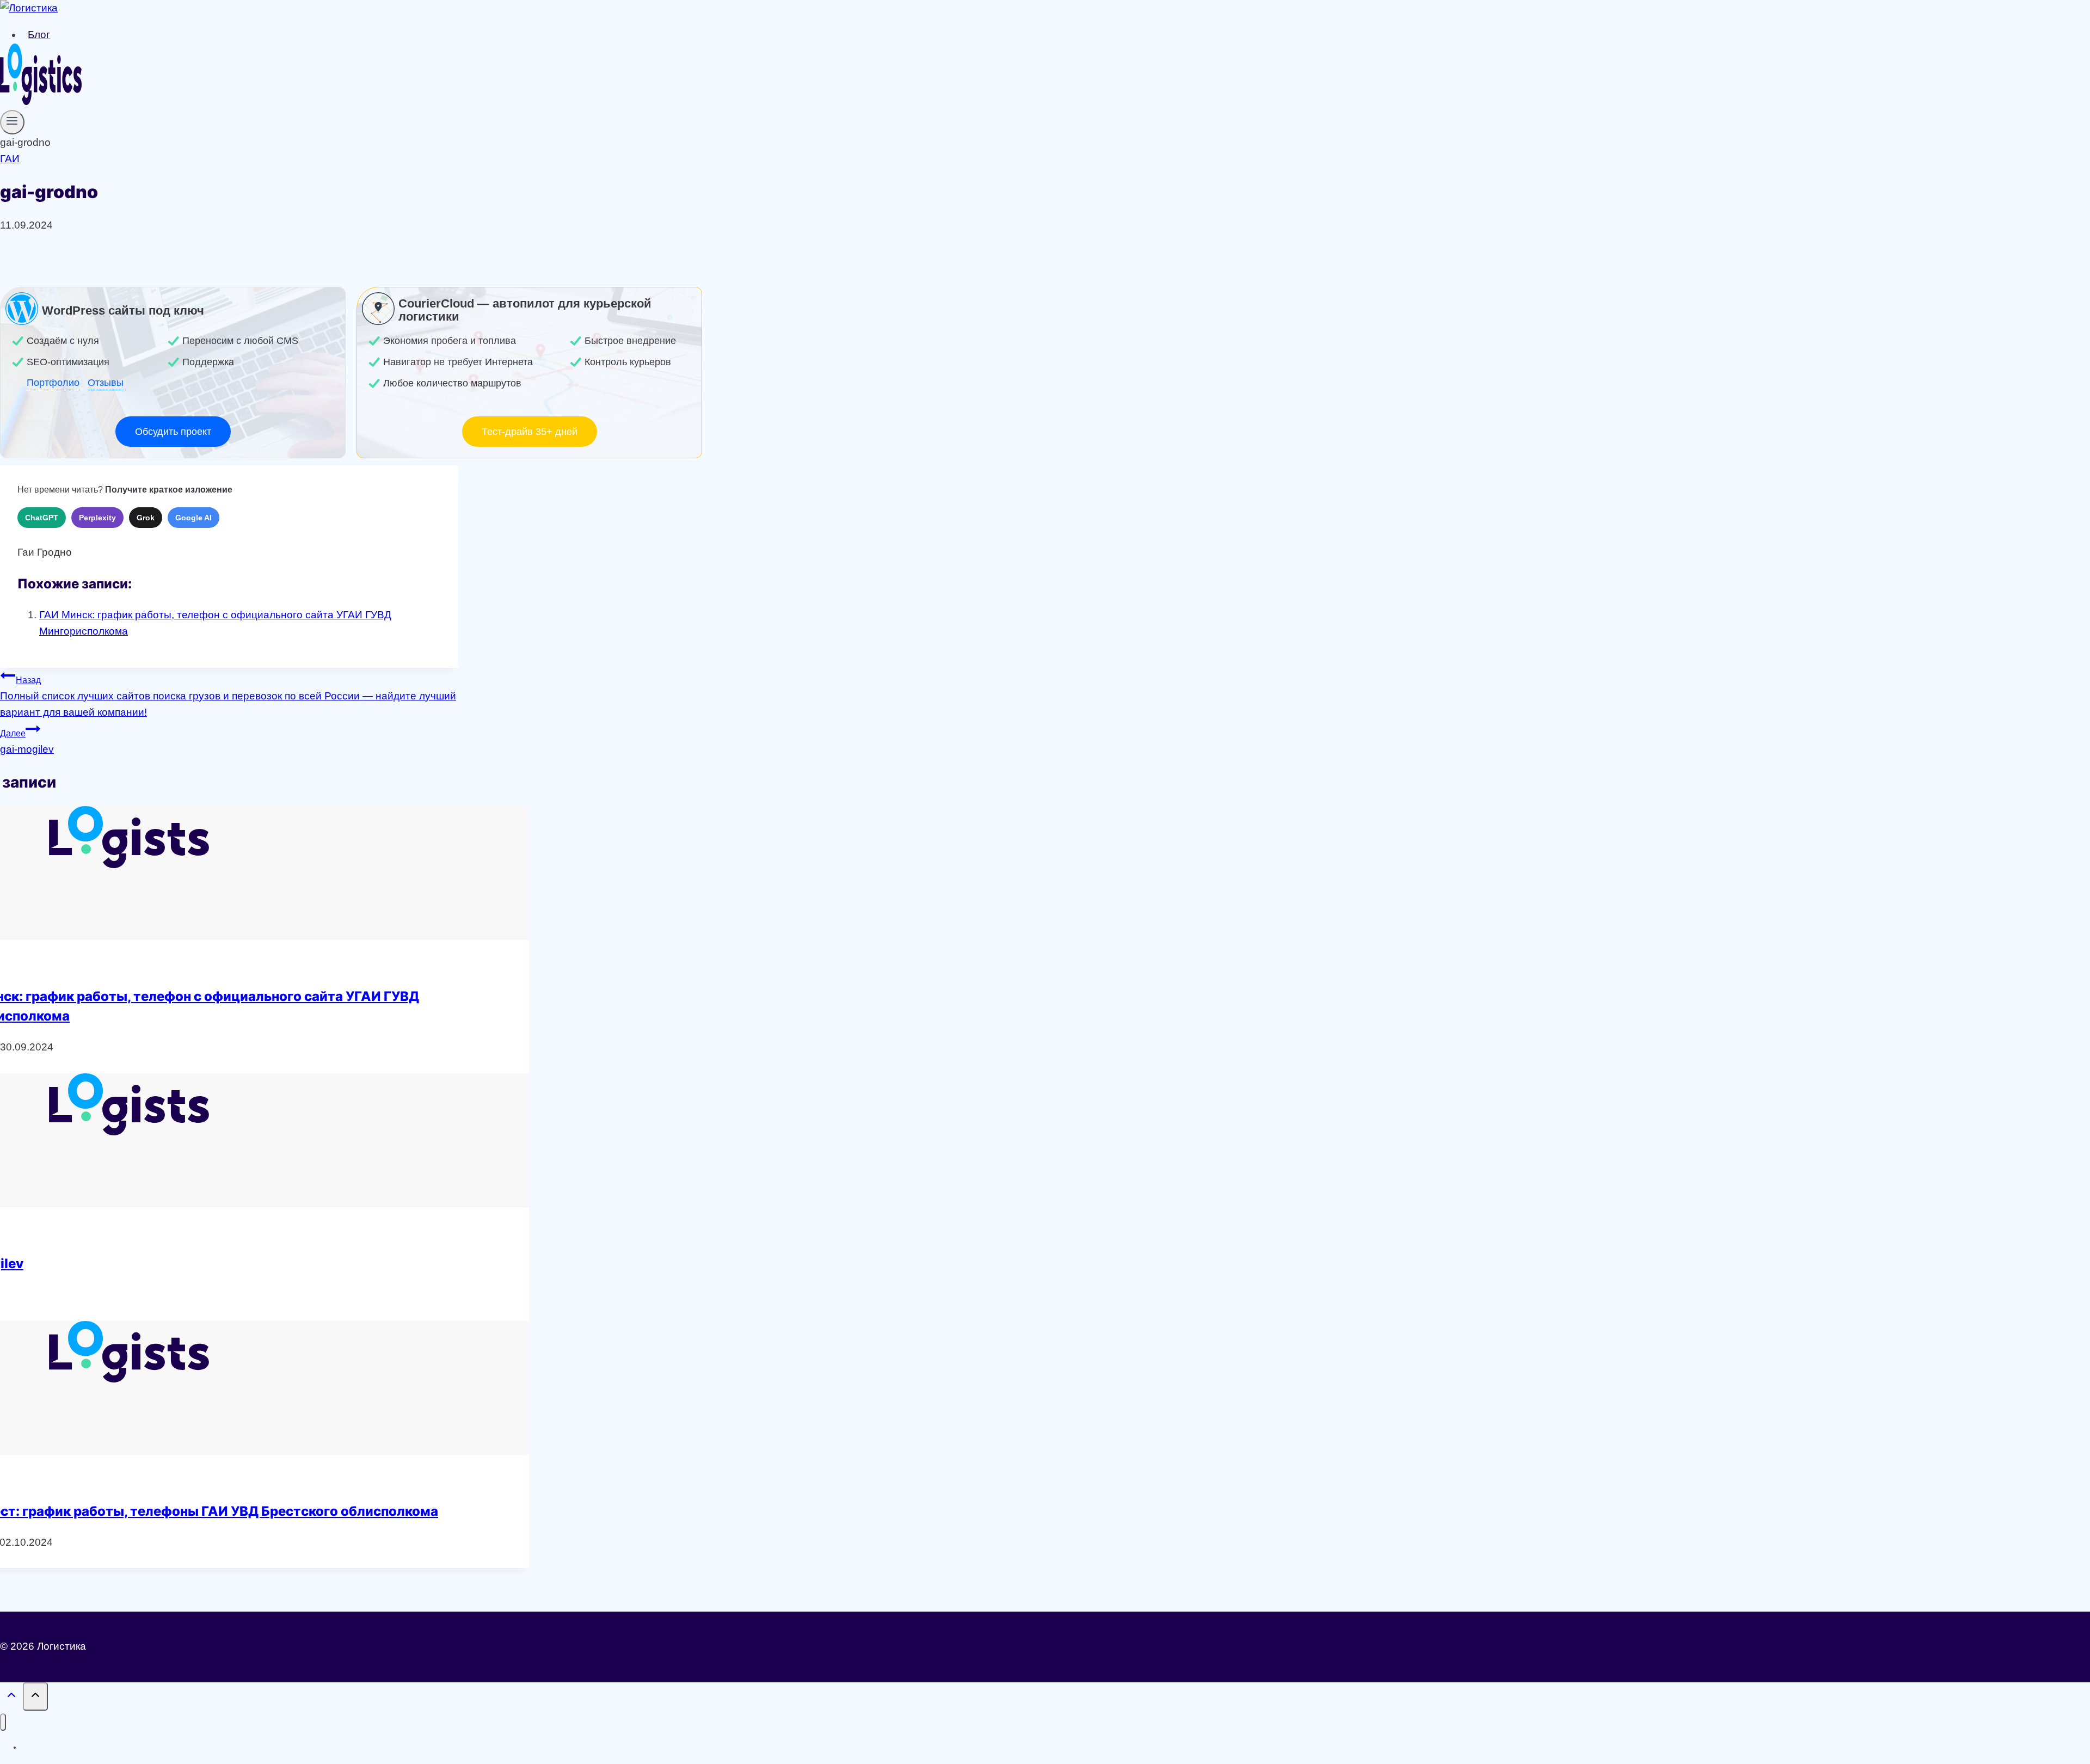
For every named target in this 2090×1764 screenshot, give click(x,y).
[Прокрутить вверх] (11, 1697)
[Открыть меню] (12, 122)
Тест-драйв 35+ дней (530, 432)
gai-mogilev (27, 742)
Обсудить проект (173, 432)
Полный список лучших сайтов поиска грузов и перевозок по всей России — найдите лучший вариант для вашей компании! (228, 697)
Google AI (193, 518)
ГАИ (10, 159)
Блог (39, 35)
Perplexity (97, 518)
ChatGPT (42, 518)
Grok (146, 518)
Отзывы (106, 383)
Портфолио (53, 383)
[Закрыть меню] (3, 1722)
